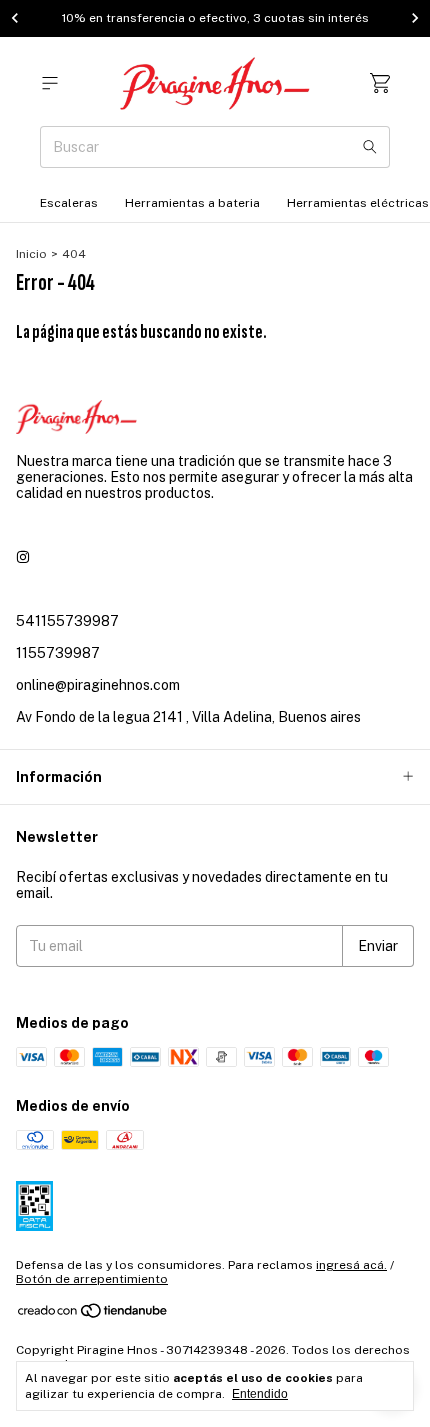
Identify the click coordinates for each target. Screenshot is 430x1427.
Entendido (260, 1394)
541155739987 (67, 621)
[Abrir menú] (50, 83)
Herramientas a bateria (192, 203)
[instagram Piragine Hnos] (23, 557)
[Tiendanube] (93, 1315)
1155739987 (58, 653)
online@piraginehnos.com (98, 685)
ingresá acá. (351, 1265)
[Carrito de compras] (380, 83)
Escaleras (69, 203)
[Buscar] (370, 147)
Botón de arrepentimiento (92, 1279)
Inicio (31, 254)
